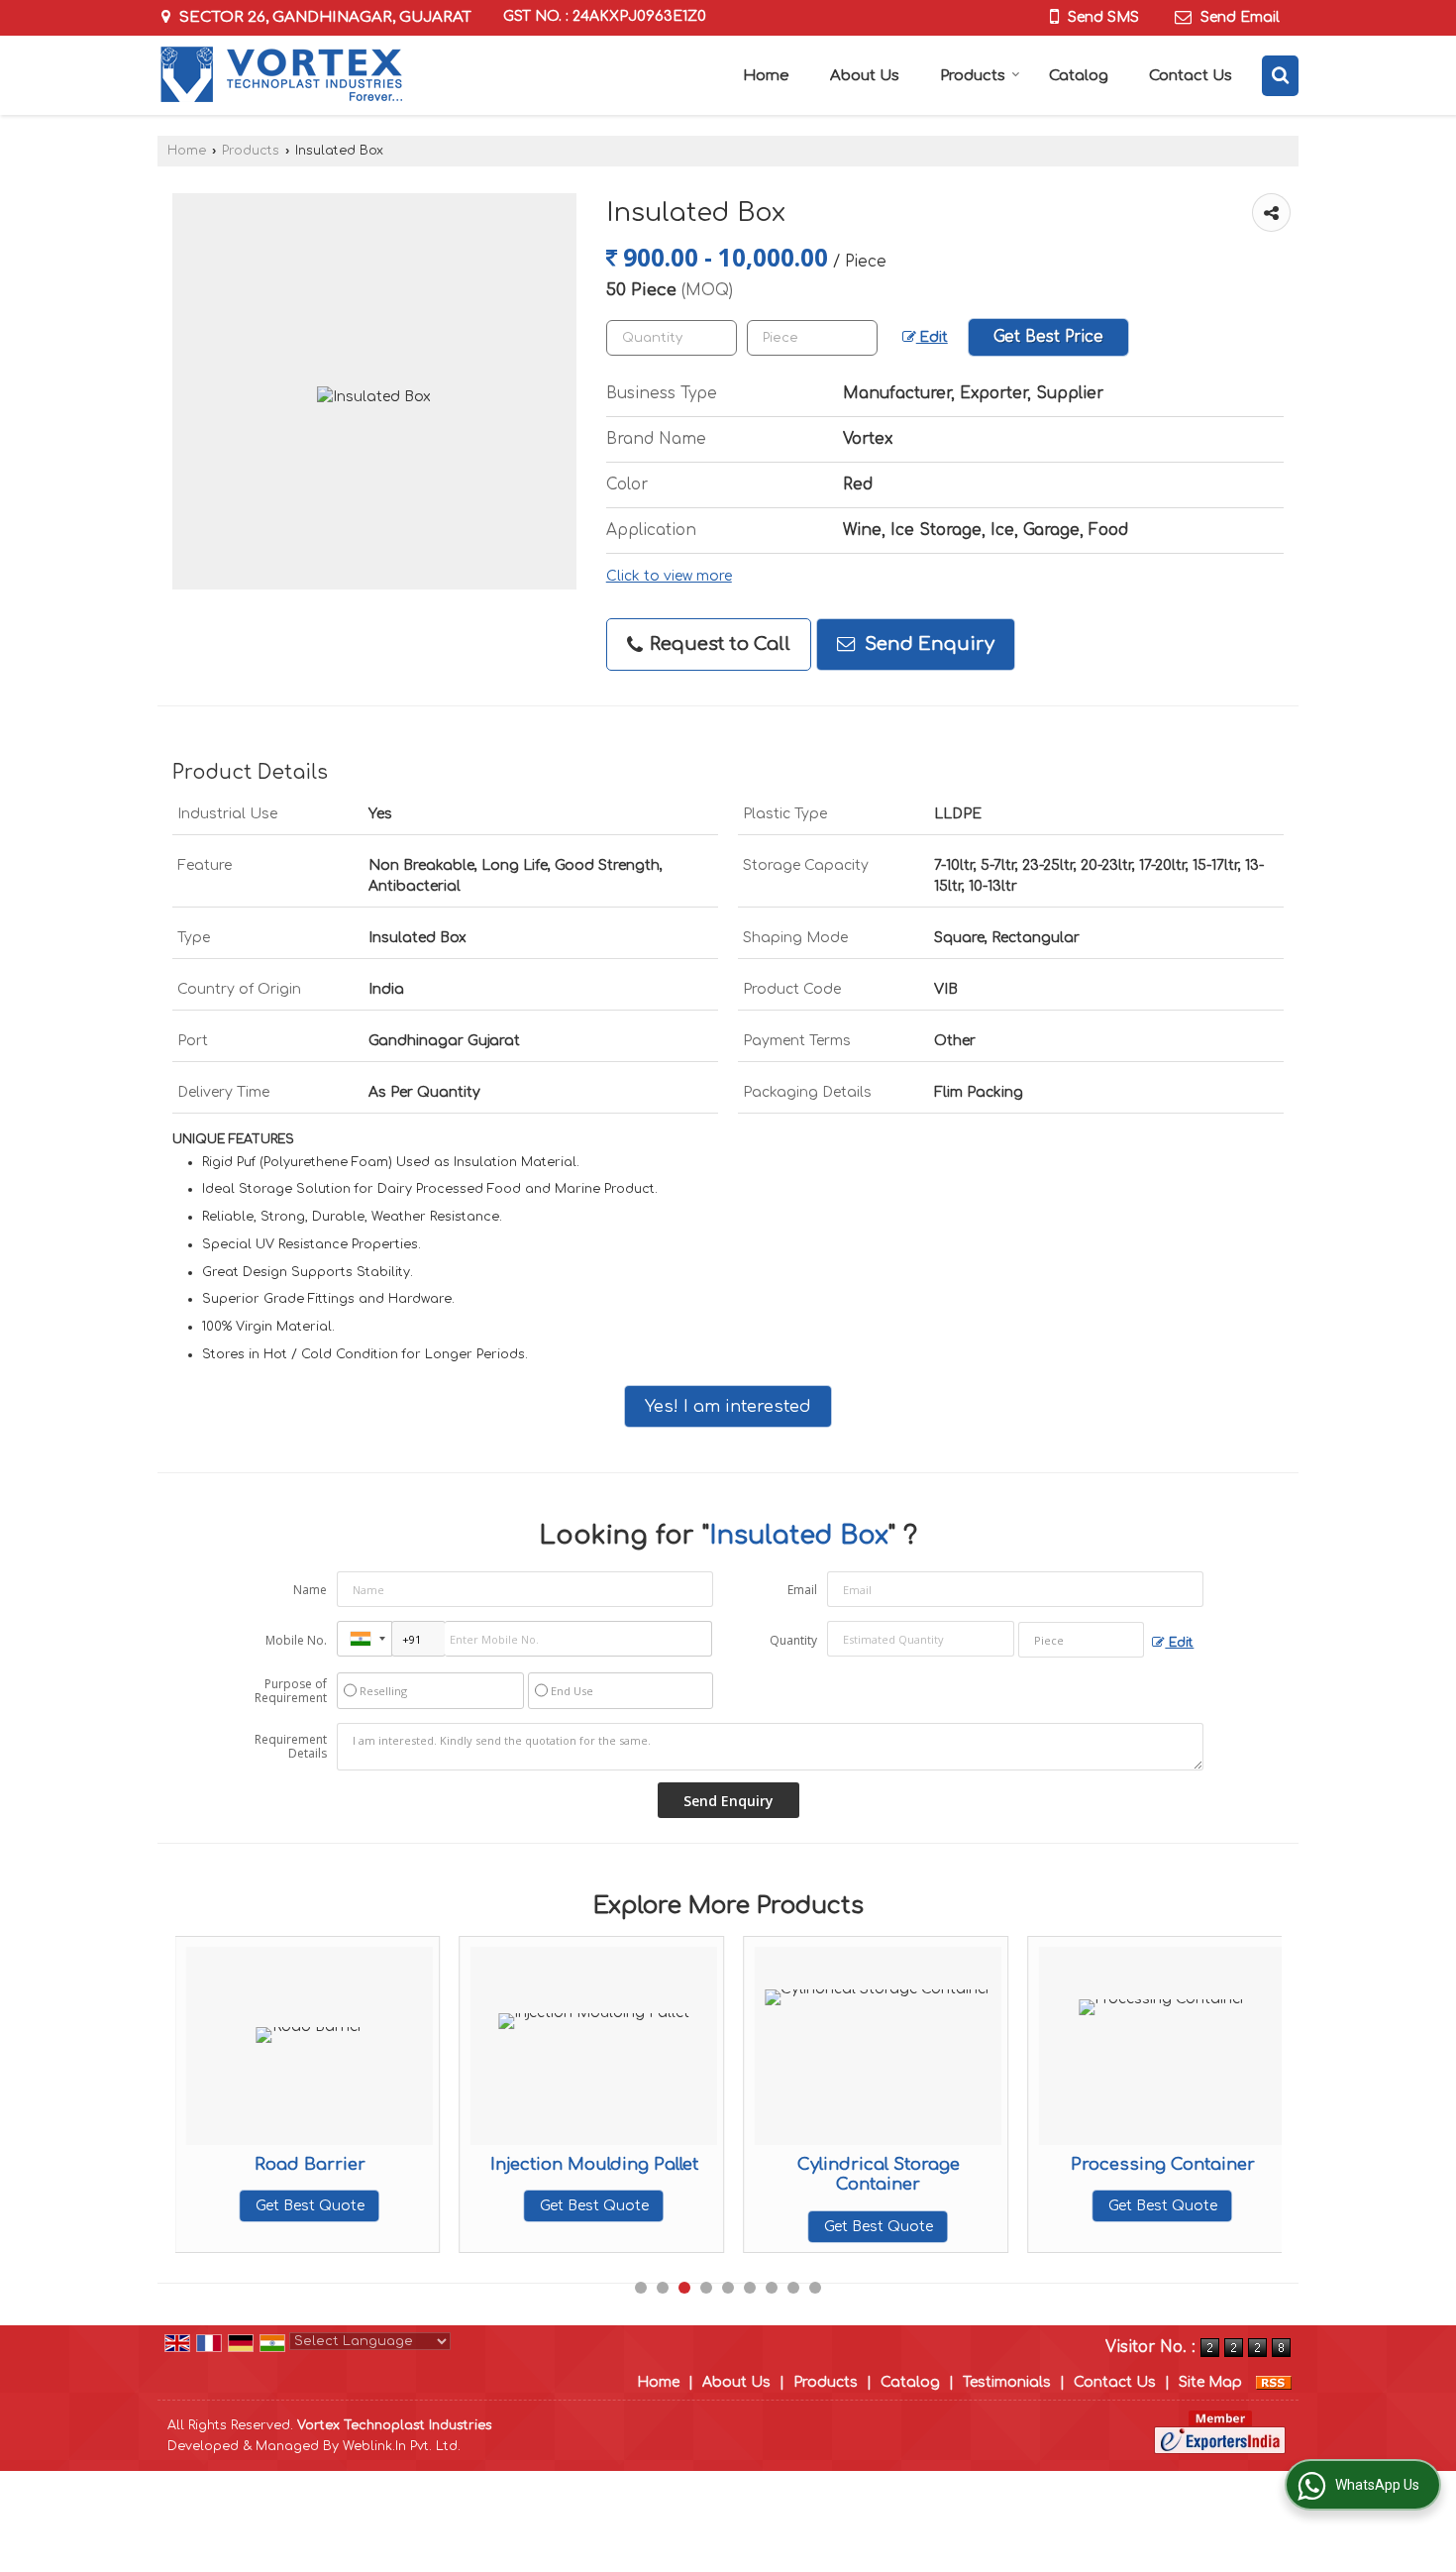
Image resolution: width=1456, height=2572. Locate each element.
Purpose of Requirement (291, 1691)
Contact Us (1191, 76)
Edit (932, 337)
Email (802, 1590)
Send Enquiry (927, 644)
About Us (865, 76)
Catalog (1079, 76)
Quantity (793, 1640)
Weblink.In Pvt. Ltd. (402, 2446)
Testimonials (1007, 2382)
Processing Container (1163, 2164)
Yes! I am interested (728, 1406)
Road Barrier (310, 2164)
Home (766, 76)
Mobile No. (296, 1640)
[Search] (1280, 76)
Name (310, 1590)
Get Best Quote (310, 2206)
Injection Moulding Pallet (594, 2164)
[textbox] (812, 338)
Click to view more (669, 576)
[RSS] (1274, 2382)
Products (973, 76)
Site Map (1210, 2382)
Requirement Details (291, 1747)
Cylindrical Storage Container (879, 2174)
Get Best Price (1048, 337)
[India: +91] (364, 1639)
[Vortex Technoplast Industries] (281, 75)
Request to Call (718, 644)
